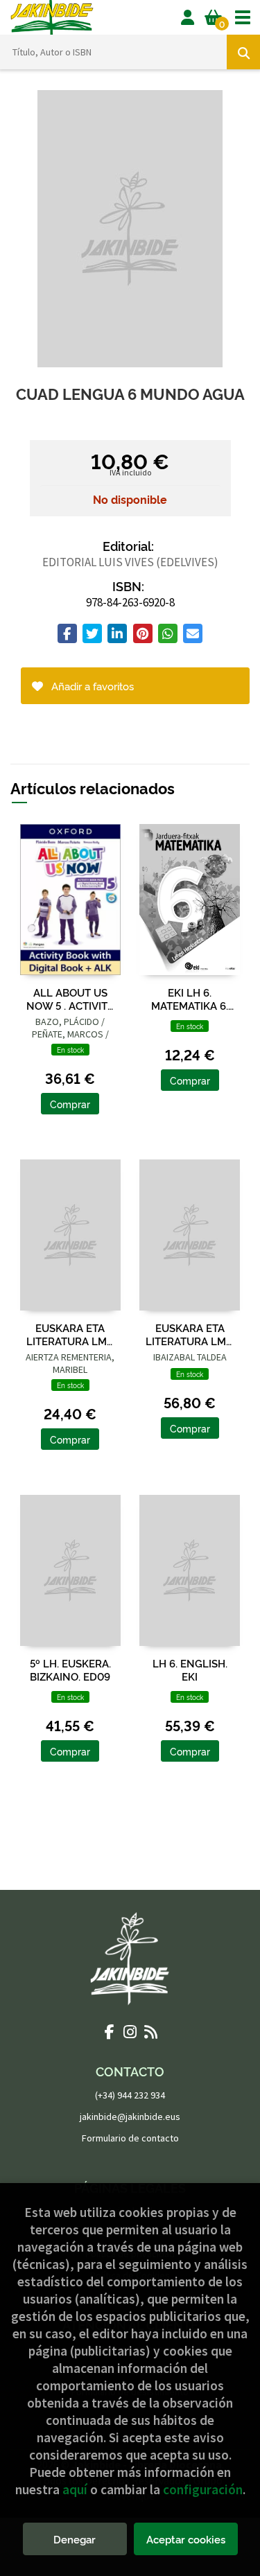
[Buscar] (243, 52)
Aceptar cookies (186, 2539)
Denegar (75, 2539)
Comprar (70, 1104)
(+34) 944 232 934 (130, 2095)
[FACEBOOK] (110, 2031)
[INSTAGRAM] (130, 2031)
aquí (75, 2489)
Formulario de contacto (130, 2138)
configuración (203, 2489)
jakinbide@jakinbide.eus (130, 2117)
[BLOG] (151, 2031)
